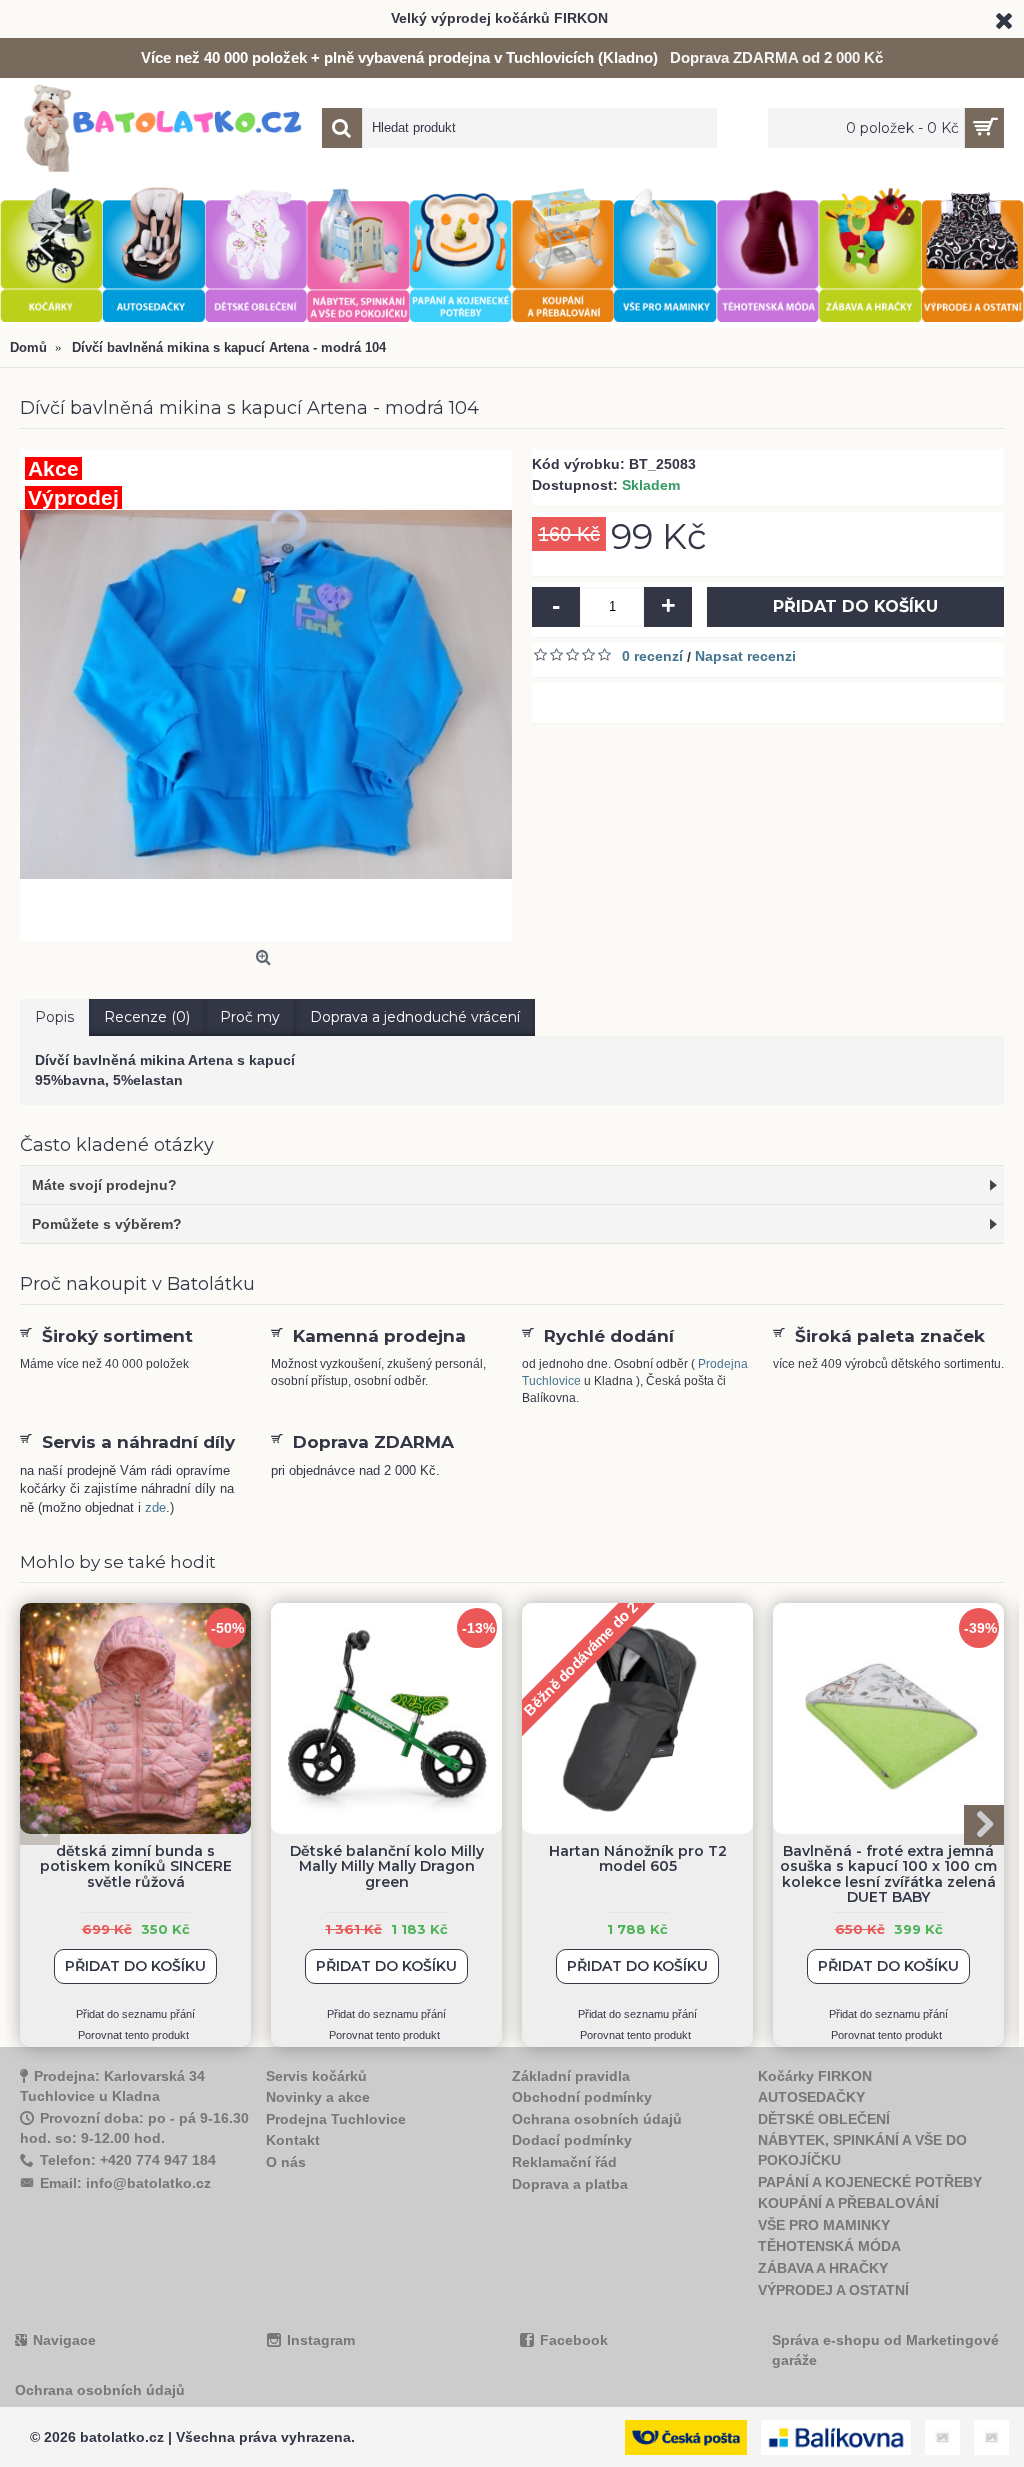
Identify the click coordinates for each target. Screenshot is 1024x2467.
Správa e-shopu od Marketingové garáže (885, 2350)
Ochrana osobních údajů (597, 2119)
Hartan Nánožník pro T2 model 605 (638, 1858)
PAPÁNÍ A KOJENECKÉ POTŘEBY (870, 2182)
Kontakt (293, 2140)
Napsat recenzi (745, 656)
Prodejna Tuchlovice (336, 2119)
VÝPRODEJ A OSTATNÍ (833, 2290)
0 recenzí (652, 656)
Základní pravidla (571, 2076)
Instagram (321, 2340)
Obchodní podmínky (582, 2097)
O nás (286, 2162)
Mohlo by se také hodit (118, 1562)
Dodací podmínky (572, 2140)
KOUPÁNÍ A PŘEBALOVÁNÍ (848, 2203)
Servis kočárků (316, 2076)
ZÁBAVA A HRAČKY (823, 2268)
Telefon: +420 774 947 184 (128, 2160)
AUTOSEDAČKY (811, 2097)
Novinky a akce (318, 2097)
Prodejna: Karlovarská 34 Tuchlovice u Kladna (112, 2086)
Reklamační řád (564, 2162)
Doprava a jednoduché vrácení (415, 1017)
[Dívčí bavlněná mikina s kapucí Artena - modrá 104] (266, 695)
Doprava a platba (570, 2184)
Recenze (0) (147, 1017)
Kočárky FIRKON (815, 2076)
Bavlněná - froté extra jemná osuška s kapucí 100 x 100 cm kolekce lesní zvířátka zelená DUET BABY (888, 1874)
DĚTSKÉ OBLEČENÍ (824, 2119)
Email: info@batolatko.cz (125, 2183)
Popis (54, 1017)
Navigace (64, 2340)
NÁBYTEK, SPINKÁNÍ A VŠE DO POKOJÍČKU (862, 2150)
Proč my (250, 1017)
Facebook (574, 2340)
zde (155, 1507)
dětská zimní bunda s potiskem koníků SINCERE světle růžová (136, 1866)
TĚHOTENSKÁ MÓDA (829, 2246)
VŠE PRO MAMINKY (824, 2225)
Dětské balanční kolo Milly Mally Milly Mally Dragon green (387, 1866)
